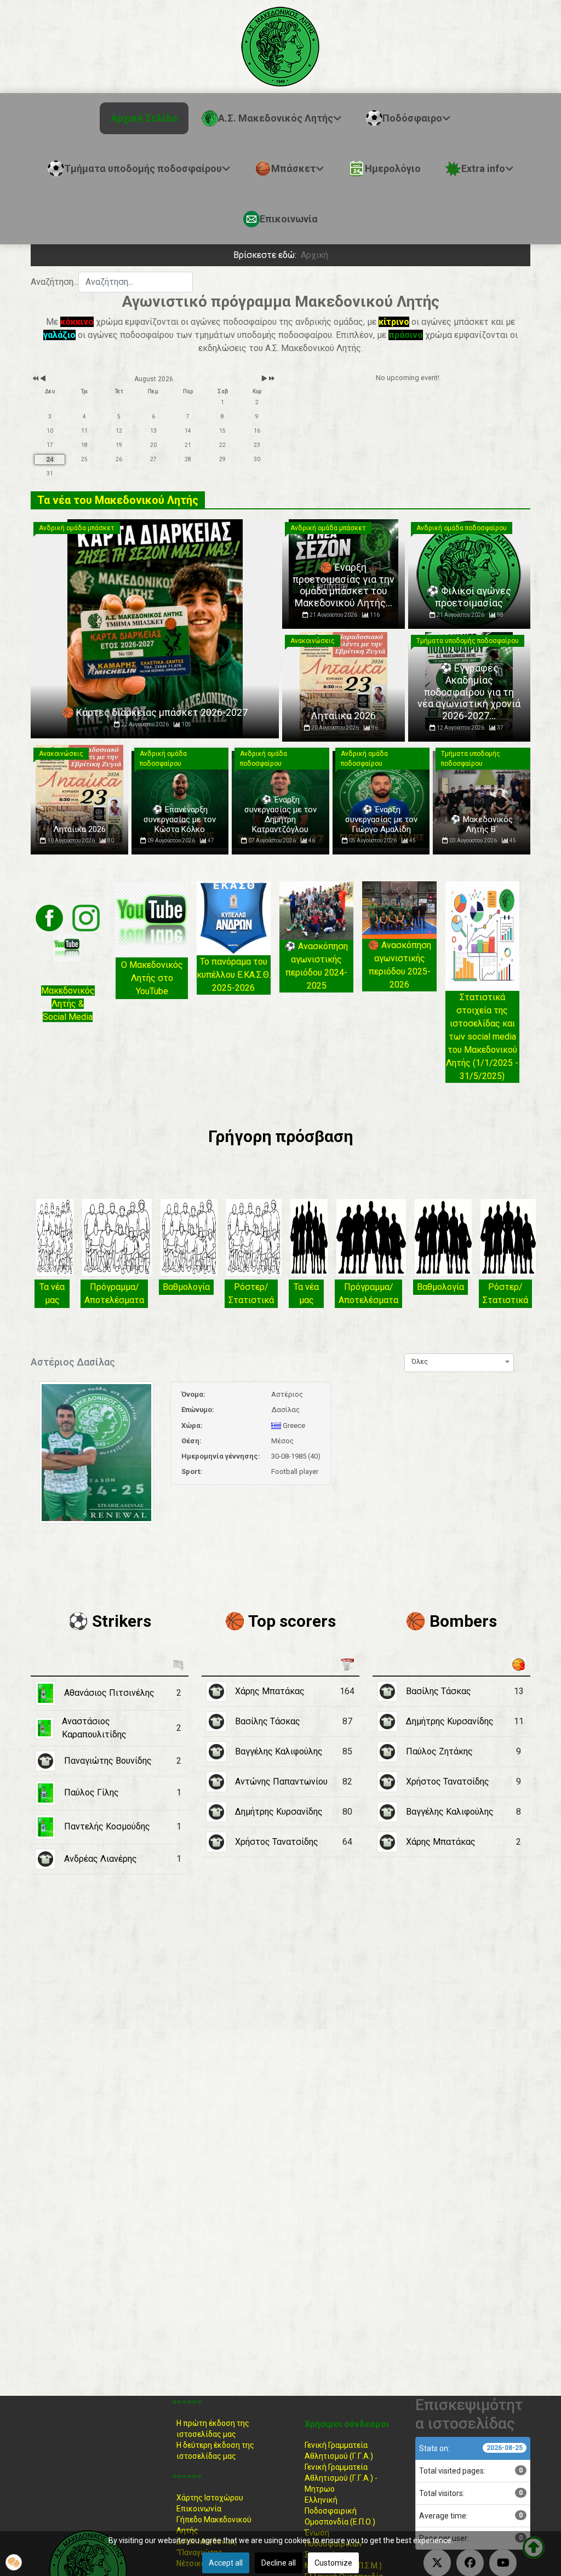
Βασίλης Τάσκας (268, 1721)
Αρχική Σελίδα (144, 118)
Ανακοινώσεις (313, 641)
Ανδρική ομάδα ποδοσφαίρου (462, 528)
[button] (14, 2562)
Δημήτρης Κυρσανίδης (279, 1812)
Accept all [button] (226, 2563)
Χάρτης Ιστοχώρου (210, 2498)
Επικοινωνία (199, 2509)
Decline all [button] (279, 2563)
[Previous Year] (35, 379)
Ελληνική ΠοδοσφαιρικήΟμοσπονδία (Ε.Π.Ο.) (340, 2511)
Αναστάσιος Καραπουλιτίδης (94, 1728)
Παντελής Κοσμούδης (107, 1826)
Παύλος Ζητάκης (439, 1751)
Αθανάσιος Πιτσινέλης (109, 1693)
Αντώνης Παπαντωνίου (281, 1782)
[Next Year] (271, 379)
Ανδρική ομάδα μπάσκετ (77, 528)
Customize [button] (333, 2563)
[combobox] (136, 282)
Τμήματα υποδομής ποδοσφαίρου (468, 641)
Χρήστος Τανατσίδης (277, 1842)
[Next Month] (264, 379)
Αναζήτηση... (55, 282)
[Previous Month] (43, 379)
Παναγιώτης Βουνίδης (108, 1761)
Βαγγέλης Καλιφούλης (279, 1751)
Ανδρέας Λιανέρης (101, 1859)
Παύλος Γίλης (91, 1792)
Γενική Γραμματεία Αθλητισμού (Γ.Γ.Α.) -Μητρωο (341, 2478)
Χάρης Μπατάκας (270, 1691)
